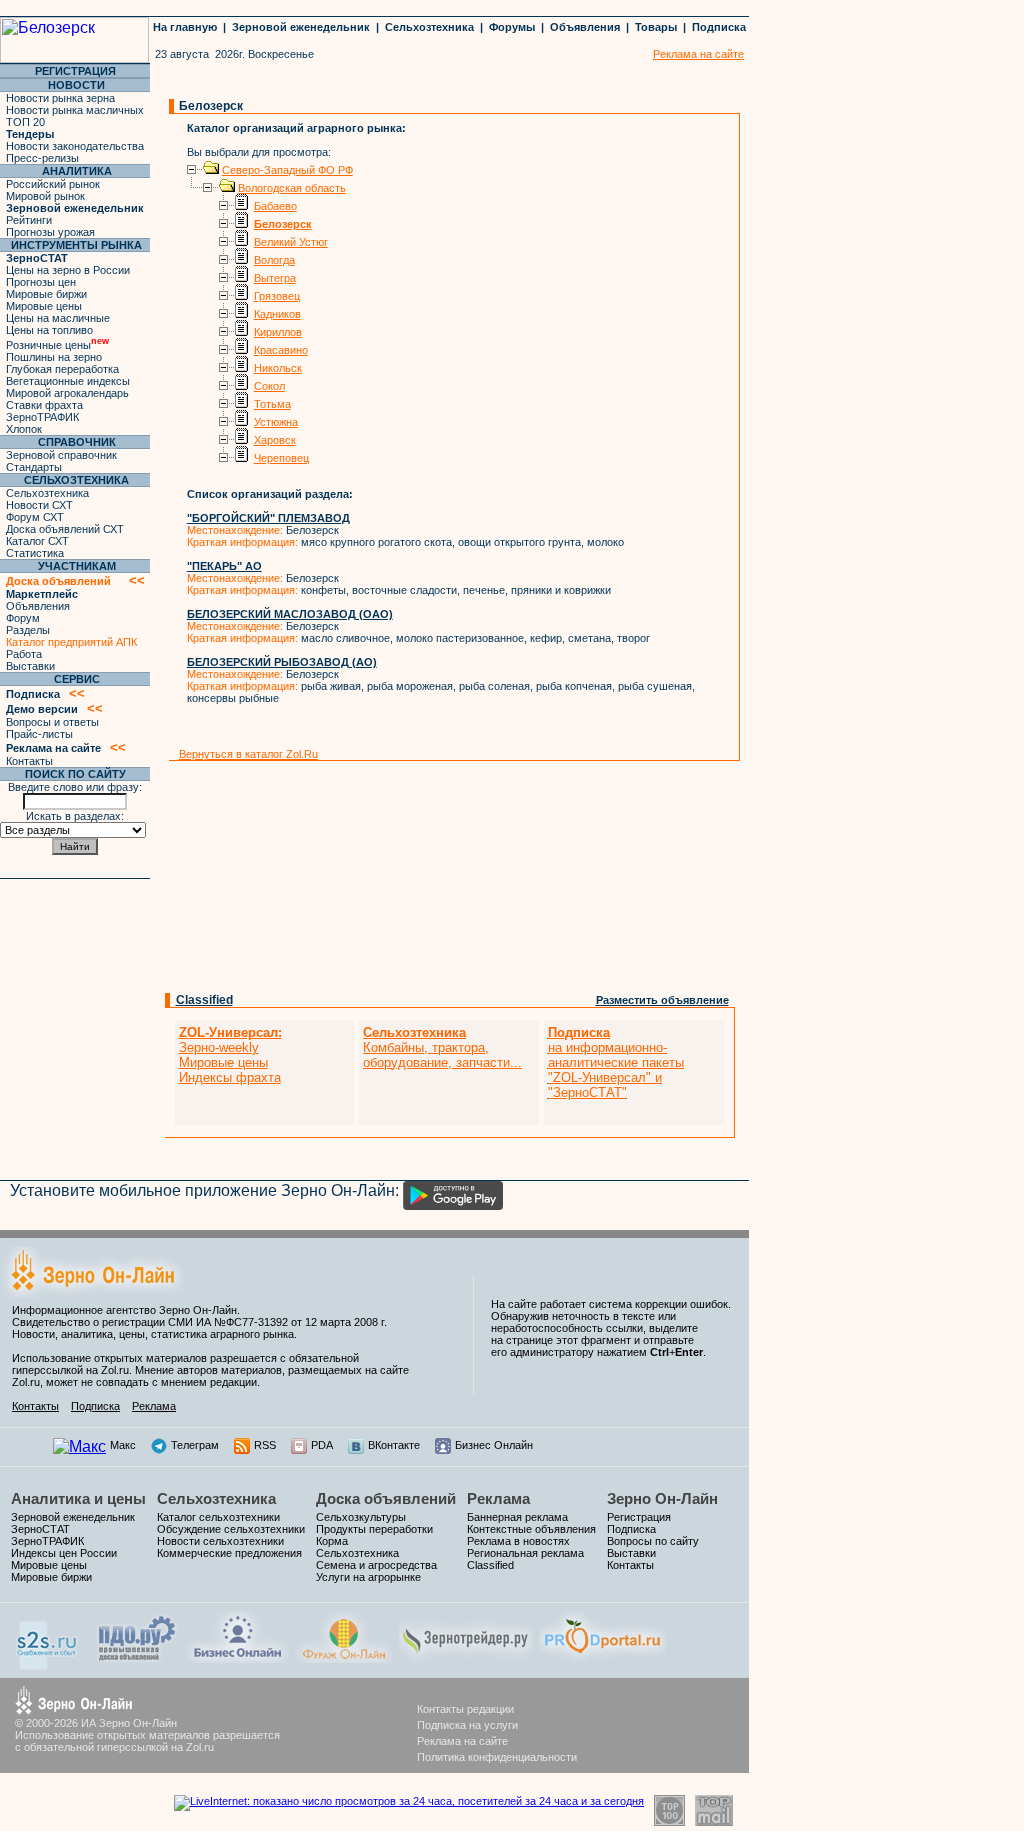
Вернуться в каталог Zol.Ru (248, 754)
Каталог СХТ (37, 541)
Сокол (269, 386)
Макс (123, 1445)
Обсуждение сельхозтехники (231, 1529)
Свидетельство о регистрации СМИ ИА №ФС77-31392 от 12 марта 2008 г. (199, 1322)
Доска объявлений (386, 1498)
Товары (656, 27)
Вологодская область (292, 188)
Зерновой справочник (61, 455)
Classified (204, 1000)
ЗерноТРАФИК (42, 417)
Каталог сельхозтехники (218, 1517)
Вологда (274, 260)
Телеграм (195, 1445)
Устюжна (276, 422)
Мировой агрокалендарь (67, 393)
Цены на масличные (58, 318)
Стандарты (34, 467)
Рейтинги (29, 220)
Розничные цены (57, 345)
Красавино (281, 350)
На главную (185, 27)
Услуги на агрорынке (368, 1577)
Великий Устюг (291, 242)
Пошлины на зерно (54, 357)
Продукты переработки (374, 1529)
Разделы (28, 630)
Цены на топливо (49, 330)
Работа (24, 654)
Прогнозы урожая (50, 232)
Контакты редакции (465, 1709)
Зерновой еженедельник (301, 27)
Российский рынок (53, 184)
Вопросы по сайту (653, 1541)
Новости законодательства (75, 146)
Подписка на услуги (467, 1725)
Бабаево (275, 206)
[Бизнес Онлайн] (237, 1657)
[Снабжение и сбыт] (48, 1664)
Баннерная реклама (517, 1517)
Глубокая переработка (62, 369)
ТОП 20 (25, 122)
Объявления (585, 27)
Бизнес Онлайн (494, 1445)
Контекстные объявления (531, 1529)
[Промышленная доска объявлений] (137, 1660)
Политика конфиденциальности (497, 1757)
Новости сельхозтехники (220, 1541)
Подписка (719, 27)
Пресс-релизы (42, 158)
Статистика (35, 553)
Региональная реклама (525, 1553)
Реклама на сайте (462, 1741)
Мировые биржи (46, 294)
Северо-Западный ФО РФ (287, 170)
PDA (322, 1445)
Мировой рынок (45, 196)
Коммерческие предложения (229, 1553)
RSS (265, 1445)
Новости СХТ (39, 505)
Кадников (277, 314)
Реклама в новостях (518, 1541)
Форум (23, 618)
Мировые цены (44, 306)
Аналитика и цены (78, 1498)
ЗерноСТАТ (40, 1529)
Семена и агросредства (376, 1565)
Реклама (154, 1406)
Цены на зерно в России (68, 270)
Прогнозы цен (41, 282)
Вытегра (275, 278)
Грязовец (277, 296)
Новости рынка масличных (75, 110)
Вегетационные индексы (68, 381)
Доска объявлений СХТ (65, 529)
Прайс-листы (39, 734)
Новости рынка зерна (60, 98)
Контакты (29, 761)
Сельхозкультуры (361, 1517)
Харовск (275, 440)
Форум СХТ (35, 517)
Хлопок (24, 429)
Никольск (278, 368)
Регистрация (639, 1517)
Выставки (30, 666)
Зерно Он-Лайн (662, 1498)
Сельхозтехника (429, 27)
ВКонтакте (394, 1445)
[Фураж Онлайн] (344, 1657)
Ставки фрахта (44, 405)
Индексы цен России (64, 1553)
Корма (332, 1541)
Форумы (512, 27)
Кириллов (278, 332)
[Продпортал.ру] (602, 1657)
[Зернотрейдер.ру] (466, 1657)
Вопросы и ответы (52, 722)
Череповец (281, 458)
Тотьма (272, 404)
